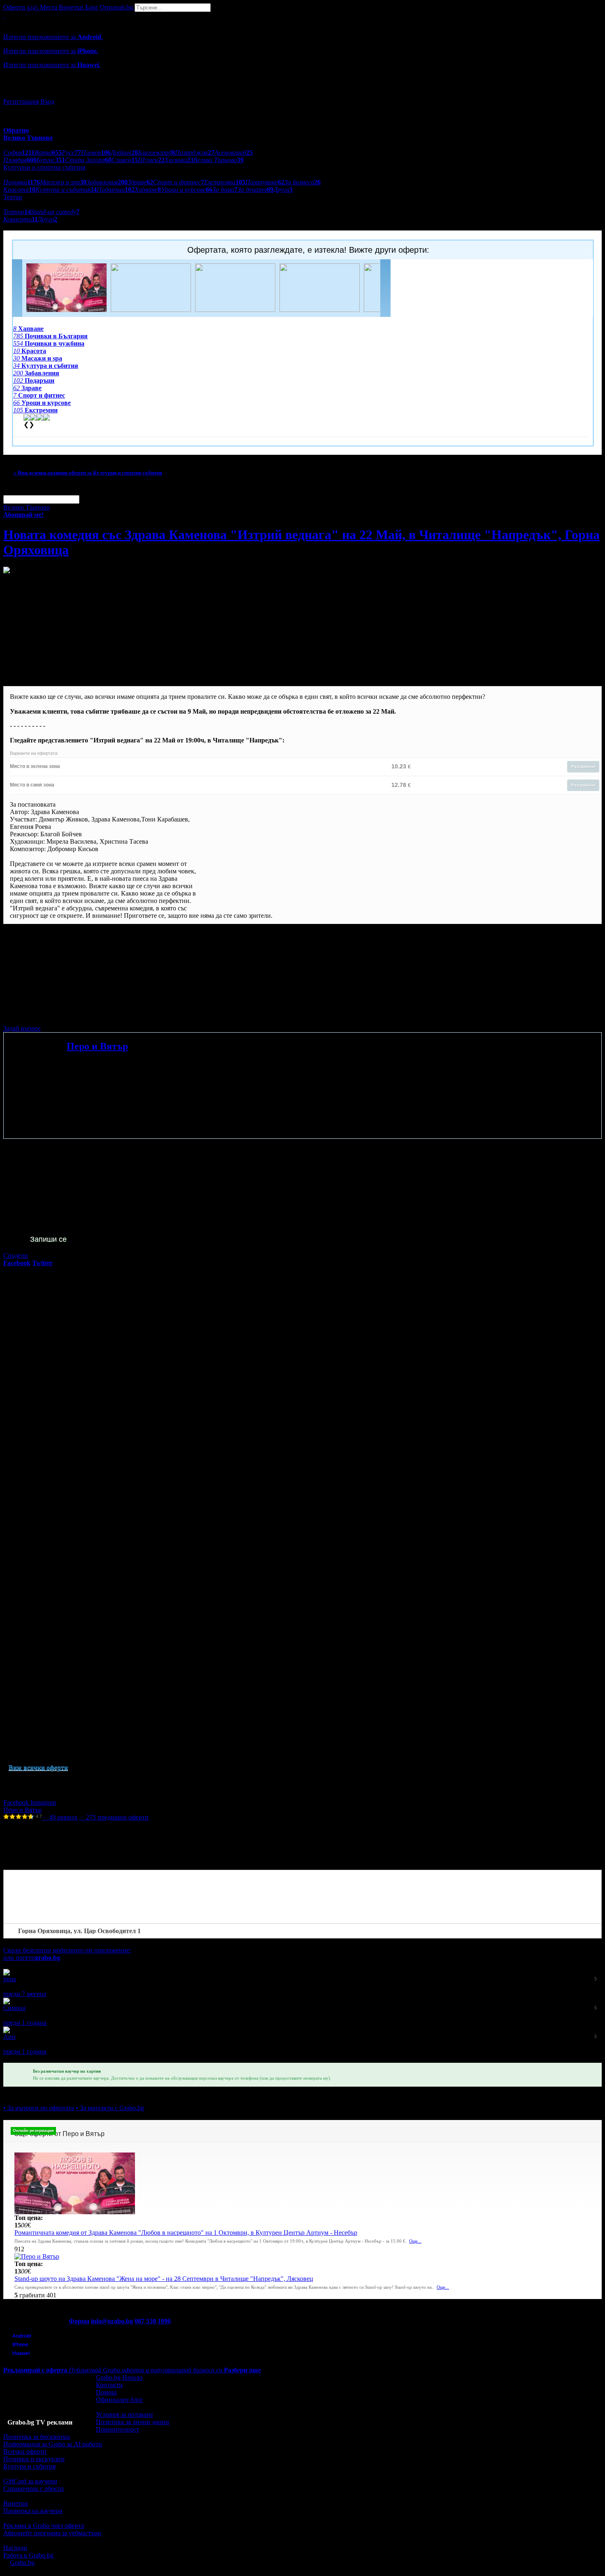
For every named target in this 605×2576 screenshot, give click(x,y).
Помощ (106, 2392)
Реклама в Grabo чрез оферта (44, 2526)
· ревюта (60, 1817)
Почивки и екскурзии (34, 2459)
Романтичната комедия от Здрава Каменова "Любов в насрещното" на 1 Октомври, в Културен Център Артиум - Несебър (186, 2233)
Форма (79, 2321)
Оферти (21, 7)
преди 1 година (25, 2023)
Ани (9, 2037)
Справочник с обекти (34, 2489)
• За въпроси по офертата (39, 2108)
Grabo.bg (22, 2563)
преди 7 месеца (25, 1994)
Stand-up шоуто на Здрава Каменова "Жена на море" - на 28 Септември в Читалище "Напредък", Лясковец (164, 2279)
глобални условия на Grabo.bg (103, 1014)
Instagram (43, 1802)
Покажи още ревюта (32, 2059)
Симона (14, 2008)
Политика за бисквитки (37, 2437)
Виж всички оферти (38, 1767)
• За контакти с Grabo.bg (110, 2108)
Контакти (109, 2385)
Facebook (17, 1802)
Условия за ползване (124, 2414)
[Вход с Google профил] (302, 93)
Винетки (16, 2503)
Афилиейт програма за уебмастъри (52, 2533)
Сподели (16, 1255)
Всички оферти (25, 2452)
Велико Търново (27, 507)
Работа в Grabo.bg (28, 2555)
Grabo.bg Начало (119, 2377)
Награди (15, 2548)
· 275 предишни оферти (114, 1817)
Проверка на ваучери (33, 2511)
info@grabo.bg (112, 2321)
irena (10, 1979)
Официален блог (120, 2400)
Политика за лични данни (133, 2422)
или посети (32, 1958)
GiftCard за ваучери (30, 2481)
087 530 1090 (153, 2321)
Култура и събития (29, 2466)
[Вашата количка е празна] (4, 15)
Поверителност (118, 2429)
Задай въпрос (22, 1028)
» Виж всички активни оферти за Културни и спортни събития (88, 473)
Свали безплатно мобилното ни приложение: (67, 1950)
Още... (415, 2241)
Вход (47, 101)
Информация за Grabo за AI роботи (53, 2444)
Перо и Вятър (97, 1046)
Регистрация (21, 101)
